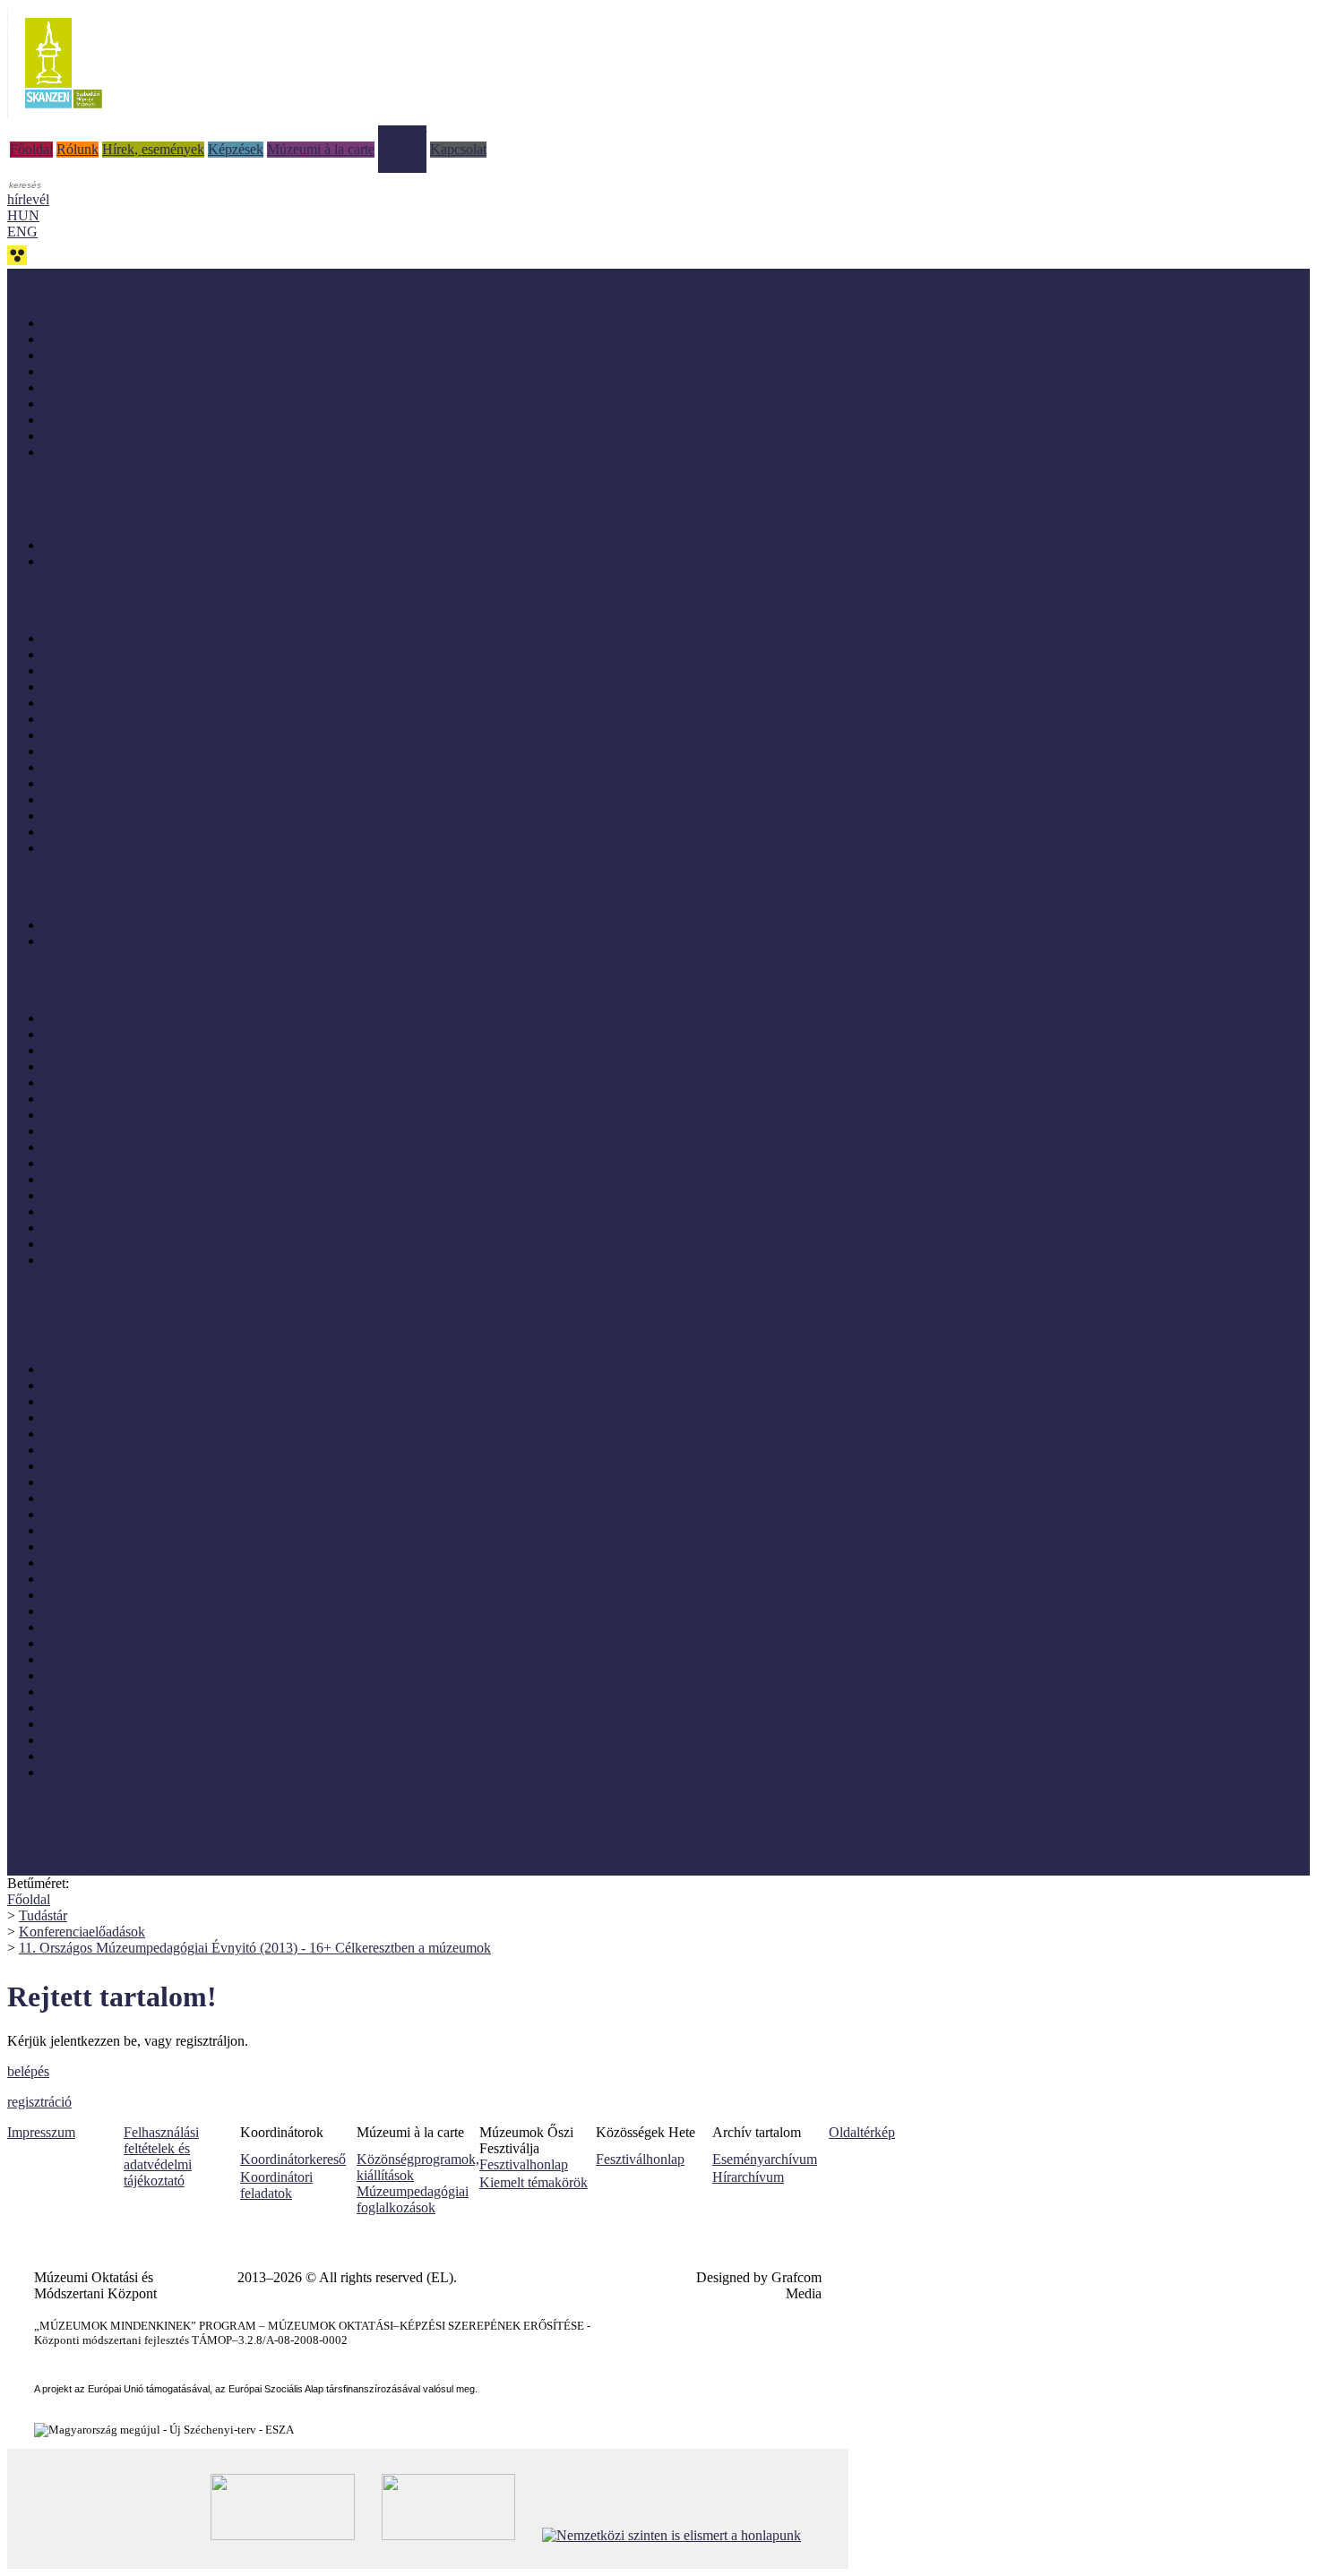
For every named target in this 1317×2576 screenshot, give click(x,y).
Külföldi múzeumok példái (119, 670)
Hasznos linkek (51, 1851)
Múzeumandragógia (99, 1563)
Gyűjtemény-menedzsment (119, 1450)
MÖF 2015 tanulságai (105, 799)
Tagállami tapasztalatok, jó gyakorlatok (153, 848)
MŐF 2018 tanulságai (105, 751)
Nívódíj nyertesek (93, 638)
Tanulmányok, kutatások (112, 404)
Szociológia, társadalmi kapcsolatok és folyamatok (185, 1756)
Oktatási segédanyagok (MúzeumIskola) (157, 420)
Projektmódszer (87, 1724)
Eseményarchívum (765, 2159)
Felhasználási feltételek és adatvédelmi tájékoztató (161, 2156)
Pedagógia (73, 1692)
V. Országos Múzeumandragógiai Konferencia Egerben (200, 1115)
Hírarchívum (748, 2177)
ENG (22, 232)
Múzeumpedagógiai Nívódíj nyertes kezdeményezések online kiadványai (249, 371)
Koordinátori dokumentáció (85, 1867)
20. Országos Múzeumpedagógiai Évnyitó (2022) (183, 1034)
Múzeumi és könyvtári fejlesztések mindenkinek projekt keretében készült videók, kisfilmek (301, 925)
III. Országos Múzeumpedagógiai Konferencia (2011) (194, 1244)
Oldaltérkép (862, 2132)
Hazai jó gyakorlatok (102, 654)
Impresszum (41, 2132)
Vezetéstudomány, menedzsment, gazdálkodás (173, 1772)
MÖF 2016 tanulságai (105, 783)
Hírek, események (153, 149)
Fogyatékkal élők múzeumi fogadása (146, 1417)
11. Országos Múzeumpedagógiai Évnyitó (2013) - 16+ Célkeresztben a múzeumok (279, 1099)
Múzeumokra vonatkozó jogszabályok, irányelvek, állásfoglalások (229, 1643)
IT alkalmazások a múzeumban (131, 1482)
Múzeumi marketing (100, 1579)
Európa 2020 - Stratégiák (114, 452)
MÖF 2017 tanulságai (105, 767)
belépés (28, 2071)
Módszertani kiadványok (113, 323)
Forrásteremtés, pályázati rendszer (138, 1434)
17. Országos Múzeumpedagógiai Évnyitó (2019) (183, 1066)
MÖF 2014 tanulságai (105, 816)
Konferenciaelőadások (82, 1932)
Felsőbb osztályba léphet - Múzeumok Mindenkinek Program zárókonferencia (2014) (284, 1195)
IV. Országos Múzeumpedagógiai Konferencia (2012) (195, 1228)
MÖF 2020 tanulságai (105, 703)
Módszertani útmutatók (108, 387)
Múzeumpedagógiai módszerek (131, 1659)
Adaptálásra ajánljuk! (67, 276)
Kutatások (72, 1530)
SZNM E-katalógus (63, 1819)
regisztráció (39, 2102)
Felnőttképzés (82, 1401)
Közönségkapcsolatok (105, 1514)
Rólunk (77, 149)
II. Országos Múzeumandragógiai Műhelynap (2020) (192, 719)
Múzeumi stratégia (95, 1611)
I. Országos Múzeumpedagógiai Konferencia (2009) (190, 1260)
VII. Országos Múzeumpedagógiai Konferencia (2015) (198, 1163)
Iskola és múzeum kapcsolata (125, 1466)
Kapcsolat (458, 149)
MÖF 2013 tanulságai (105, 832)
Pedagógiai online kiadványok (129, 355)
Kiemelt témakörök (534, 2182)
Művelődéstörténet (95, 1675)
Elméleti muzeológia (101, 1385)
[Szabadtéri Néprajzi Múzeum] (63, 114)
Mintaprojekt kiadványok (114, 339)
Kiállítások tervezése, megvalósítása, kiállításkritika (187, 1498)
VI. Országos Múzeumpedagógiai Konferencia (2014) (196, 1179)
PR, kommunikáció (98, 1708)
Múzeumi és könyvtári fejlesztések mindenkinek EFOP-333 (176, 1322)
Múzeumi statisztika (99, 1595)
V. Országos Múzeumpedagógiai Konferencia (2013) (193, 1211)
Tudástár (402, 133)
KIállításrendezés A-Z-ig (112, 561)
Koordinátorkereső (293, 2159)
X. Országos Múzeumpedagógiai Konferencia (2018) (194, 1147)
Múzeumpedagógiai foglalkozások (413, 2199)
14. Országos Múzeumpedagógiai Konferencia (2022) (195, 1018)
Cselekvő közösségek (68, 1306)
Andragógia (77, 1369)
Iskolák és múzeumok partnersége (138, 545)
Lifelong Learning (95, 1546)
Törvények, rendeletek (71, 1835)
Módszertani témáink (66, 498)
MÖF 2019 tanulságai (105, 735)
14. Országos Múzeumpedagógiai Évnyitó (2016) (183, 1082)
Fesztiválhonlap (640, 2159)
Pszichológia (79, 1740)
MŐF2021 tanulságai (103, 687)
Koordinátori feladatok (276, 2185)
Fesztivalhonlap (524, 2164)
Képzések (236, 149)
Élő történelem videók (105, 941)
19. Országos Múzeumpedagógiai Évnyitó (162, 1050)
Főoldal (31, 149)
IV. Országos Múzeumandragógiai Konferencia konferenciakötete (228, 1131)
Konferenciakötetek (99, 436)
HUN (23, 215)
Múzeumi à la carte (321, 149)
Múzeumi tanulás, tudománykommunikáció (165, 1627)
